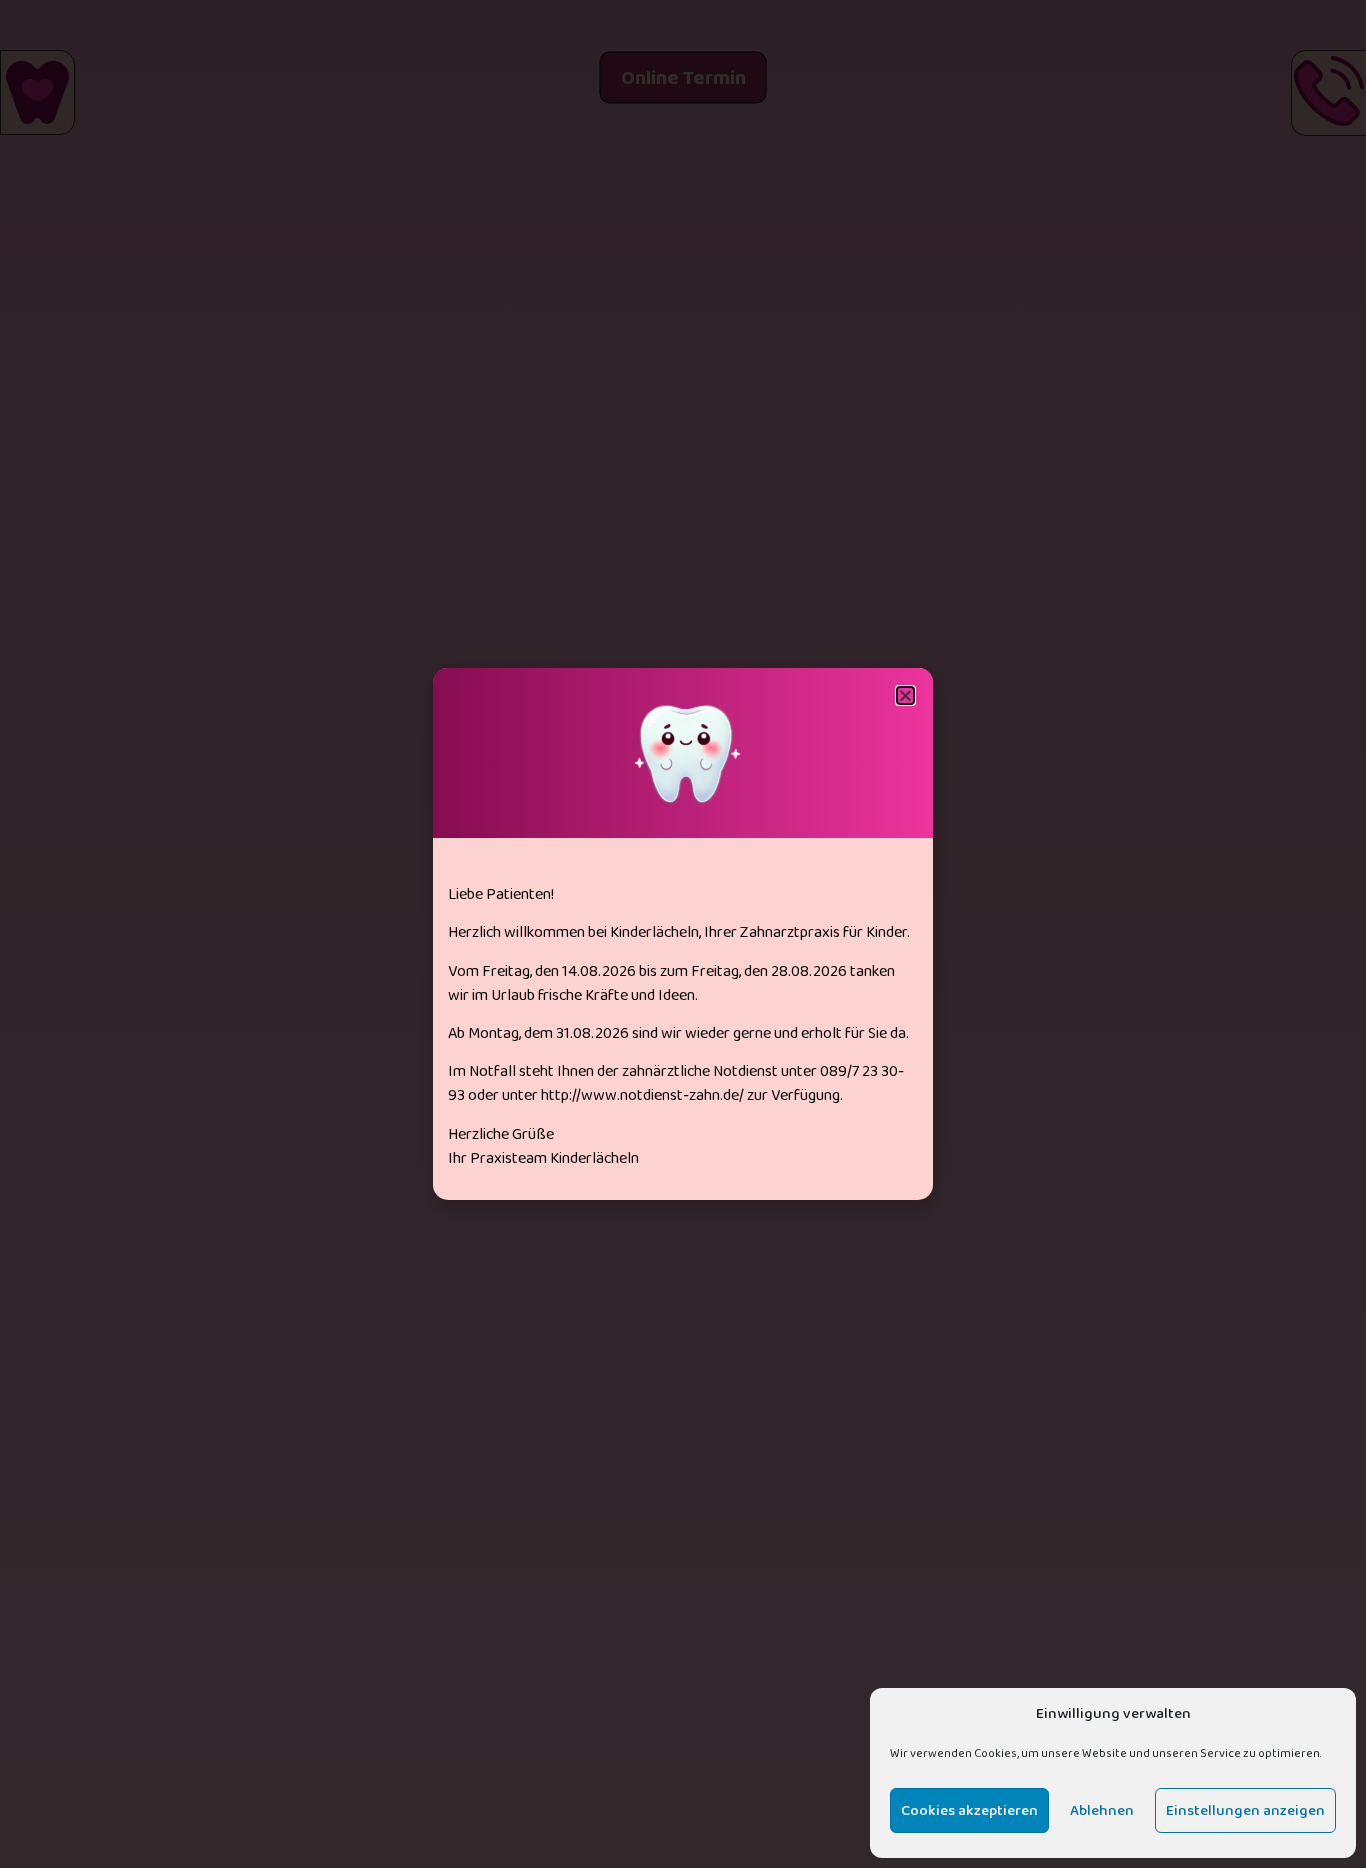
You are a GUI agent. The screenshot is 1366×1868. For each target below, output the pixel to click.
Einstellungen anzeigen (1245, 1811)
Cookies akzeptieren (969, 1811)
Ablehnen (1102, 1811)
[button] (905, 695)
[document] (683, 934)
